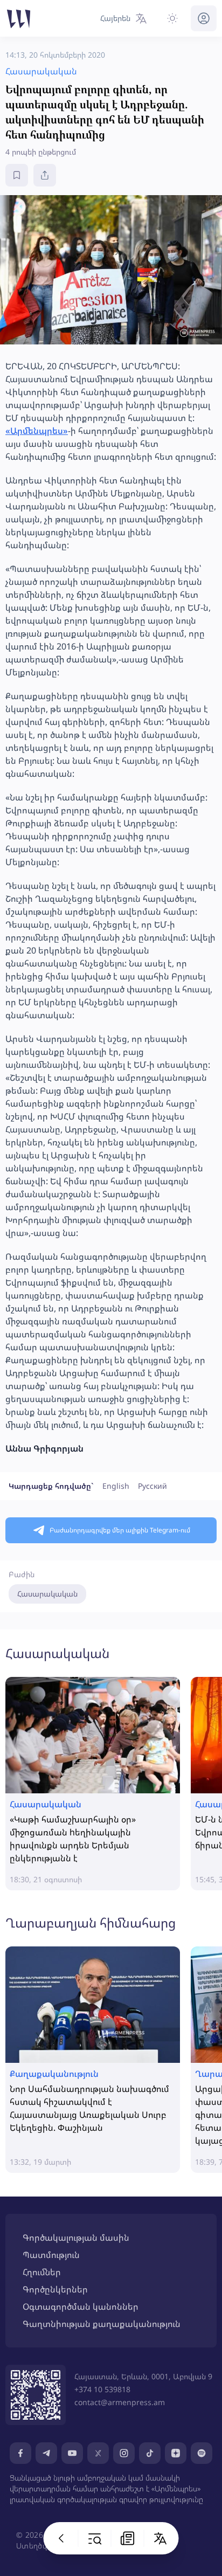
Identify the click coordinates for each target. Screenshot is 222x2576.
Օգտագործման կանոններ (81, 2306)
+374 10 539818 (102, 2389)
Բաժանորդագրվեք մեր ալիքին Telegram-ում (120, 1530)
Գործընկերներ (55, 2289)
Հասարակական (47, 1594)
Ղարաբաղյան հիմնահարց (91, 1922)
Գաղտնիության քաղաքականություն (102, 2324)
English (116, 1486)
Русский (152, 1486)
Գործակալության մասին (76, 2237)
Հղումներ (42, 2272)
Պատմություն (51, 2255)
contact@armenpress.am (120, 2402)
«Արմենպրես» (37, 431)
